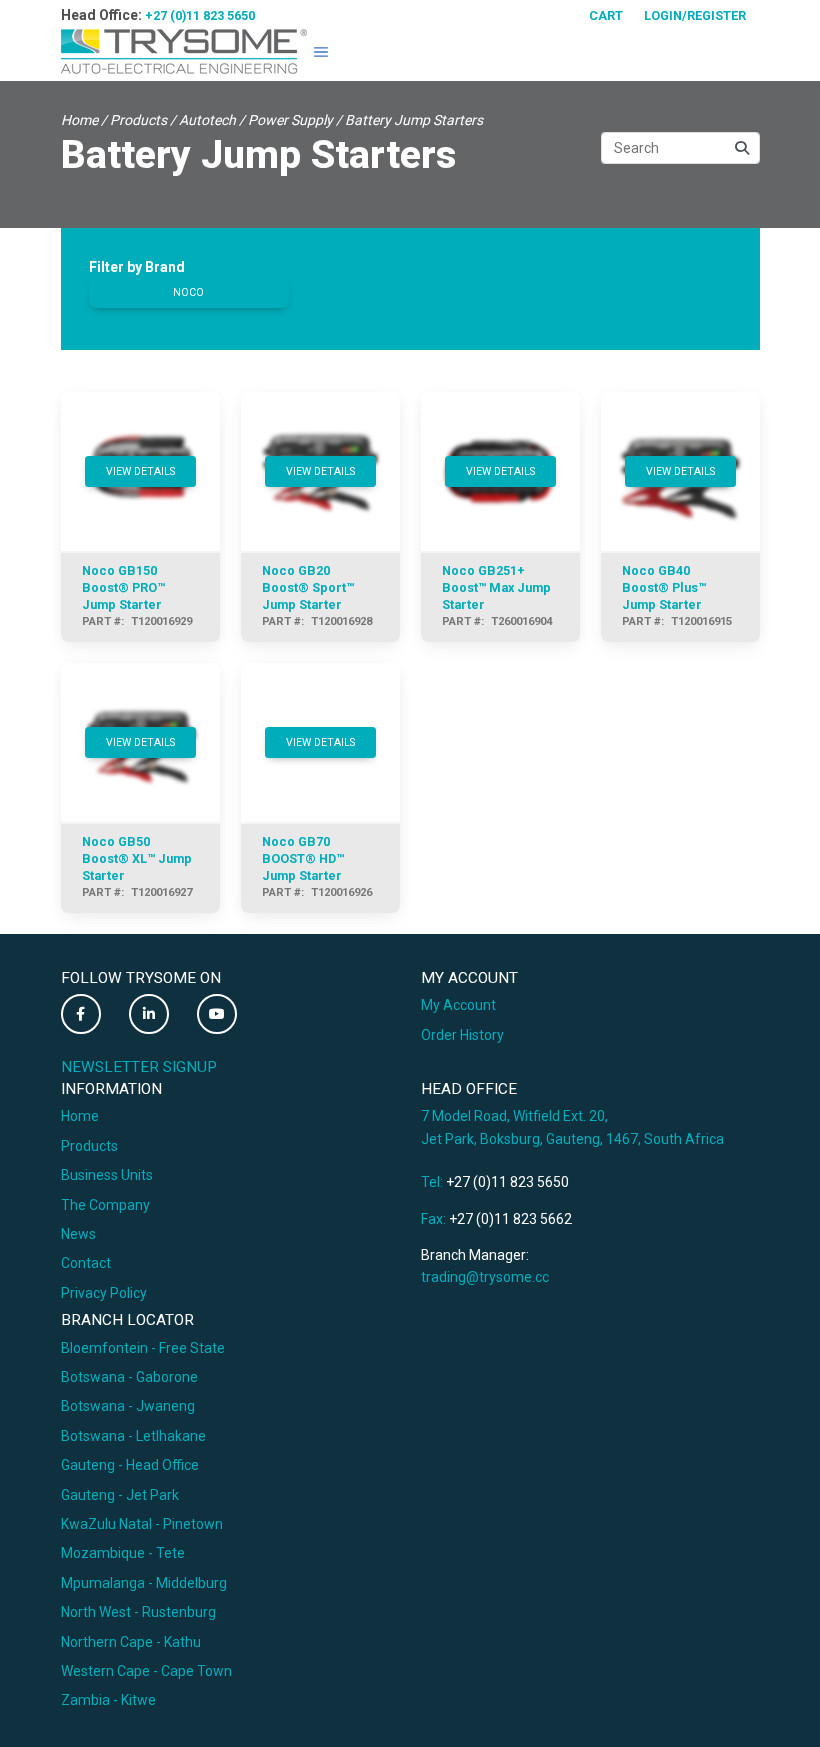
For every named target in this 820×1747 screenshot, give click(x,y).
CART (606, 15)
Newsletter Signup (139, 1067)
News (78, 1234)
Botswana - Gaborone (129, 1377)
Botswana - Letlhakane (133, 1436)
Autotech (207, 120)
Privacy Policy (104, 1293)
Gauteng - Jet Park (120, 1495)
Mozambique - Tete (123, 1553)
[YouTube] (217, 1014)
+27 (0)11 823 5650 (200, 15)
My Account (458, 1005)
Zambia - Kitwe (108, 1700)
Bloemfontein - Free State (143, 1348)
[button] (321, 52)
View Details (140, 471)
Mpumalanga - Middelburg (144, 1583)
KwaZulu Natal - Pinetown (142, 1524)
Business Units (107, 1175)
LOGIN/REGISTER (695, 15)
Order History (462, 1035)
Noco (188, 292)
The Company (105, 1205)
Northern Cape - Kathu (131, 1642)
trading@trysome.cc (485, 1277)
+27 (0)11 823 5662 (510, 1219)
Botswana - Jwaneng (128, 1406)
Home (79, 120)
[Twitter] (81, 1014)
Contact (86, 1263)
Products (138, 120)
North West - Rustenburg (138, 1612)
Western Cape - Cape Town (146, 1671)
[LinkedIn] (149, 1014)
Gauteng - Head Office (130, 1465)
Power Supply (290, 120)
